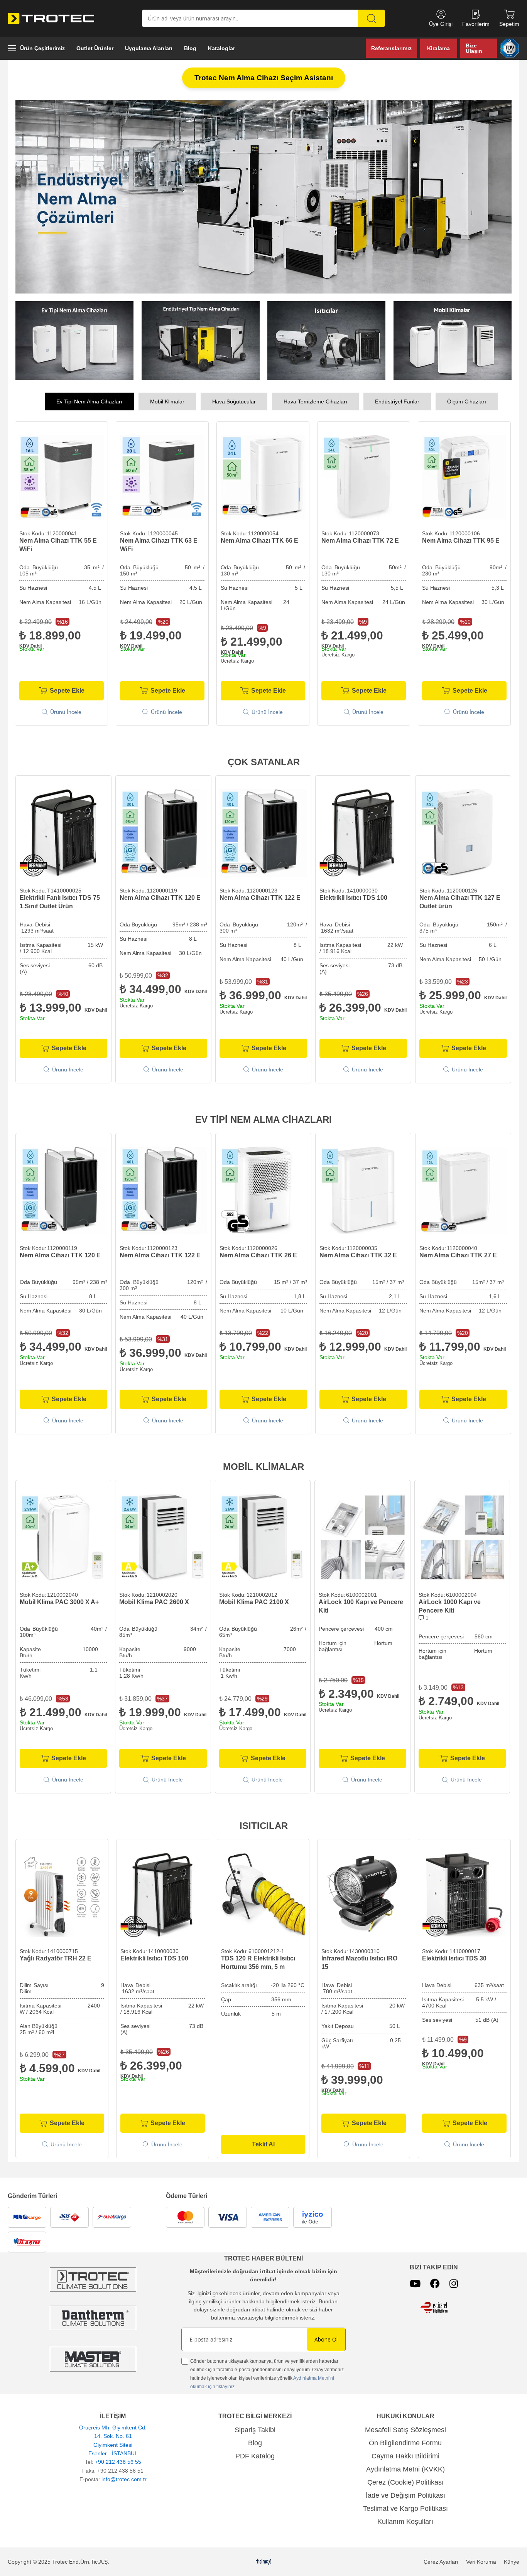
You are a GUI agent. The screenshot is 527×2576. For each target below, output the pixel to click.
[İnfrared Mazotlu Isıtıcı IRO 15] (364, 1892)
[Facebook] (435, 2281)
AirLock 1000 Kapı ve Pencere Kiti (450, 1603)
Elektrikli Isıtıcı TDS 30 (454, 1956)
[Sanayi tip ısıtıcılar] (263, 195)
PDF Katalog (255, 2453)
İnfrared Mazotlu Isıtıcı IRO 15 (359, 1960)
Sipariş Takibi (255, 2427)
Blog (255, 2440)
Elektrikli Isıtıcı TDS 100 (353, 895)
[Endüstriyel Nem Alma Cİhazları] (201, 338)
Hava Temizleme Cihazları (315, 399)
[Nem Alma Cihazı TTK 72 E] (162, 475)
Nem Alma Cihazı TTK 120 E (160, 895)
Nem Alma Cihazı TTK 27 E (458, 1253)
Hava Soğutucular (234, 399)
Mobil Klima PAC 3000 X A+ (59, 1599)
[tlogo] (264, 2559)
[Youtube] (415, 2281)
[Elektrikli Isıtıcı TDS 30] (464, 1892)
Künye (512, 2559)
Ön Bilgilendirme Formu (405, 2440)
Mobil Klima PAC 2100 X (254, 1599)
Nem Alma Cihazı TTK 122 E (260, 895)
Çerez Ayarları (441, 2559)
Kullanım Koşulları (405, 2519)
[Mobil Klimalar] (453, 338)
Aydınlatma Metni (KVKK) (405, 2466)
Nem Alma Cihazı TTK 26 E (258, 1253)
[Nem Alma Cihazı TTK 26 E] (263, 1188)
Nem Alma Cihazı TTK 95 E (259, 538)
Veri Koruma (481, 2559)
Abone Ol (326, 2337)
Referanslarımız (391, 48)
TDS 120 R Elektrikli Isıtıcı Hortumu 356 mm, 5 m (258, 1960)
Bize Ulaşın (474, 48)
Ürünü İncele (66, 709)
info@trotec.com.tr (124, 2476)
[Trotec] (93, 2356)
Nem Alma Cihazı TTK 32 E (358, 1253)
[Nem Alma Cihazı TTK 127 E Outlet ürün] (463, 830)
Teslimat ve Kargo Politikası (405, 2506)
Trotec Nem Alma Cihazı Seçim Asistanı (264, 78)
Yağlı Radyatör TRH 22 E (56, 1956)
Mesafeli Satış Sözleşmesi (405, 2427)
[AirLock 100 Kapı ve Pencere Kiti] (362, 1535)
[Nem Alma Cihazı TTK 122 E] (263, 830)
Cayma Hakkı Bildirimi (405, 2453)
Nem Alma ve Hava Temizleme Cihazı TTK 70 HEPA (459, 542)
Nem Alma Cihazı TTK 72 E (159, 538)
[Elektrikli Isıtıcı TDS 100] (363, 830)
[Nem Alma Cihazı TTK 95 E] (263, 475)
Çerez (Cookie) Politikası (405, 2480)
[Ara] (372, 18)
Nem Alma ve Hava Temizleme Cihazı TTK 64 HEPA (358, 542)
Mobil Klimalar (167, 399)
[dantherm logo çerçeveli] (93, 2315)
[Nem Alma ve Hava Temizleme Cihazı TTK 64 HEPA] (364, 475)
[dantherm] (93, 2277)
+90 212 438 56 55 (118, 2459)
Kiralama (438, 48)
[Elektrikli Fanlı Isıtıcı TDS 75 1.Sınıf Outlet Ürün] (63, 830)
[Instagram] (454, 2281)
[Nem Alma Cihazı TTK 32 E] (363, 1188)
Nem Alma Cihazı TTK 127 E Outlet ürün (460, 899)
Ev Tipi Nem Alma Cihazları (89, 399)
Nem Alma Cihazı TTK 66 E (58, 538)
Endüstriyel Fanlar (397, 399)
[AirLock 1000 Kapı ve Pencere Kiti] (462, 1535)
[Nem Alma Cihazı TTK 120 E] (163, 830)
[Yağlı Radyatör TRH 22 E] (62, 1892)
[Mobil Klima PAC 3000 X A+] (63, 1535)
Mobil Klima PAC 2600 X (154, 1599)
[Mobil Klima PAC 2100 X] (263, 1535)
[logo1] (434, 2305)
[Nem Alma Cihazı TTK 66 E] (62, 475)
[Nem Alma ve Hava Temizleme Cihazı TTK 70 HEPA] (464, 475)
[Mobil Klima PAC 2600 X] (163, 1535)
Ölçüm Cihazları (467, 399)
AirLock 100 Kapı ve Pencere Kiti (361, 1603)
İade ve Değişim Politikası (405, 2493)
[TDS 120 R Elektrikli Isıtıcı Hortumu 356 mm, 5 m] (263, 1892)
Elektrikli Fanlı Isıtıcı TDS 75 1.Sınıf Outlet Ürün (60, 899)
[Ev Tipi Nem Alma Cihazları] (75, 338)
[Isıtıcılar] (327, 338)
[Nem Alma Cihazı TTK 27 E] (463, 1188)
